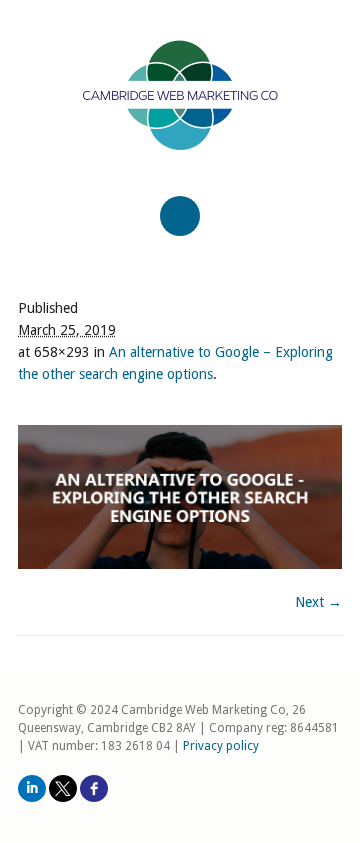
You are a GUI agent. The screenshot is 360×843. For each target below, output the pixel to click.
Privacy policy (221, 746)
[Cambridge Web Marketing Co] (180, 112)
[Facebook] (94, 788)
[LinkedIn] (32, 788)
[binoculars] (180, 497)
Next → (318, 602)
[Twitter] (63, 788)
